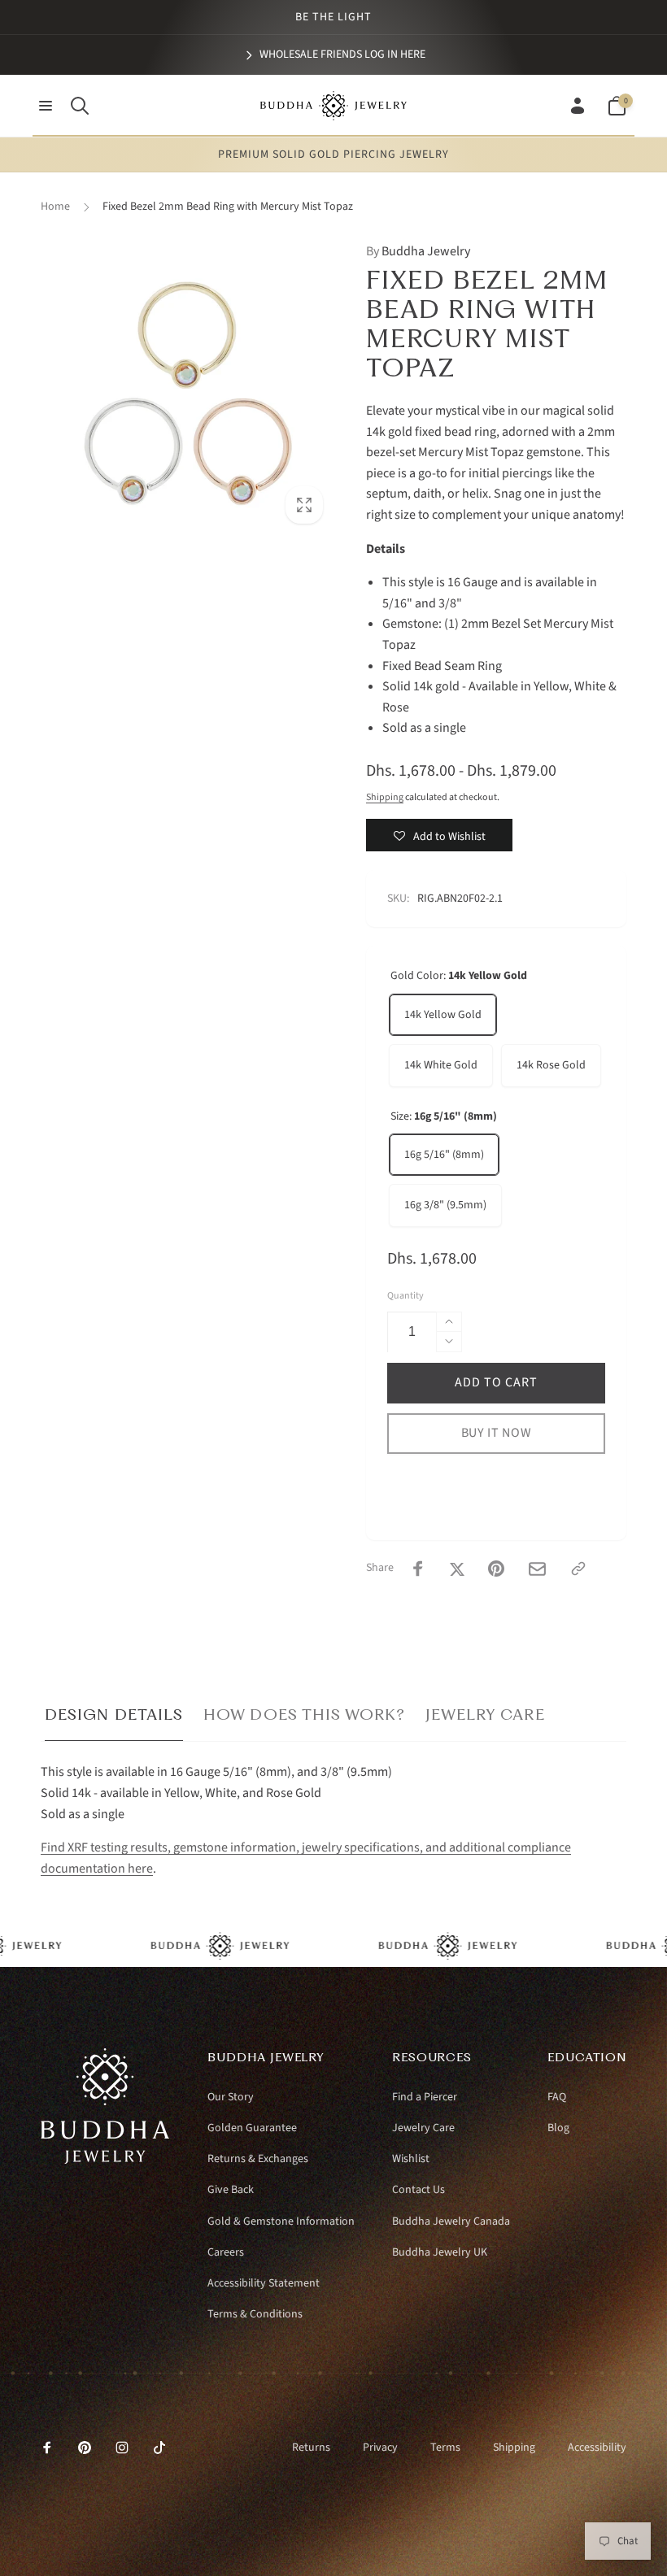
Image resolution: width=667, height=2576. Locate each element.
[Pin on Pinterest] (496, 1569)
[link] (334, 54)
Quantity (405, 1296)
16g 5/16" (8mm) (444, 1155)
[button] (46, 106)
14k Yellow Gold (443, 1015)
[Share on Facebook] (418, 1569)
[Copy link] (578, 1569)
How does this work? (304, 1714)
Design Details (114, 1714)
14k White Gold (441, 1065)
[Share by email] (537, 1569)
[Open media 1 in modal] (187, 388)
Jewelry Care (485, 1714)
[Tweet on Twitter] (457, 1569)
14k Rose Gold (551, 1065)
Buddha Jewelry (418, 251)
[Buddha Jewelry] (105, 2160)
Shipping (385, 797)
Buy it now (497, 1433)
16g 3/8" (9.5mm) (445, 1205)
